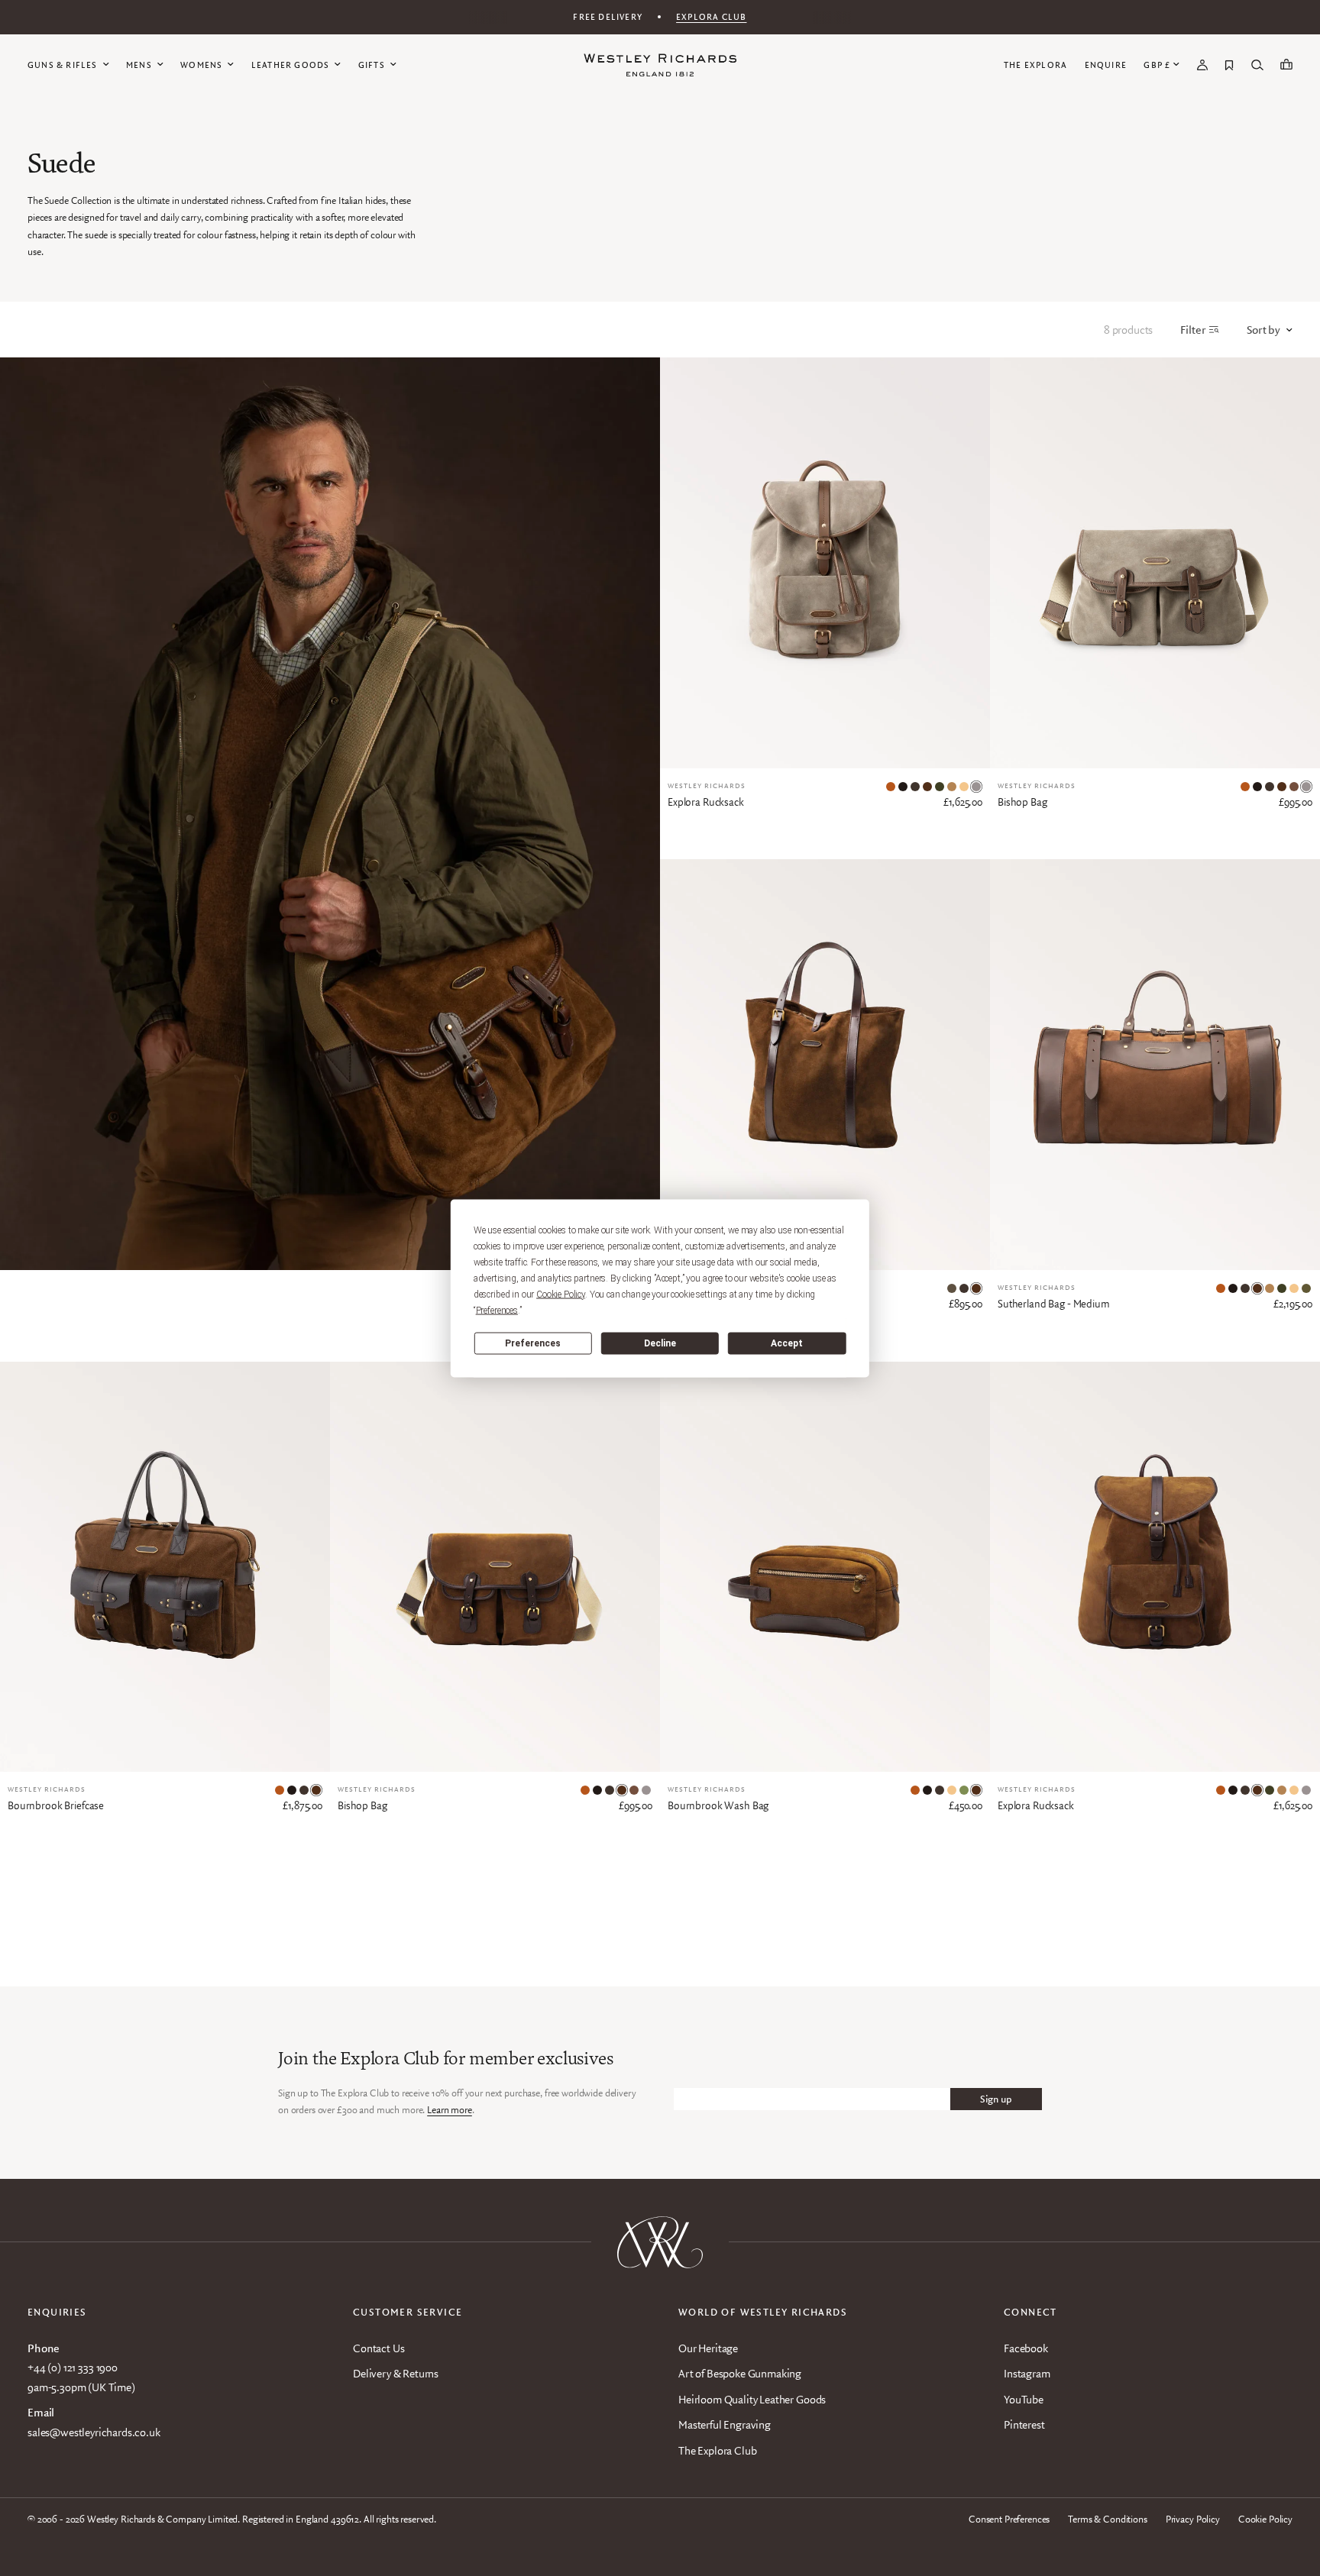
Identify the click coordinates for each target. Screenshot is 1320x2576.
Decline (660, 1343)
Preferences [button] (497, 1310)
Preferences (533, 1343)
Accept (787, 1343)
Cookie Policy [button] (561, 1294)
